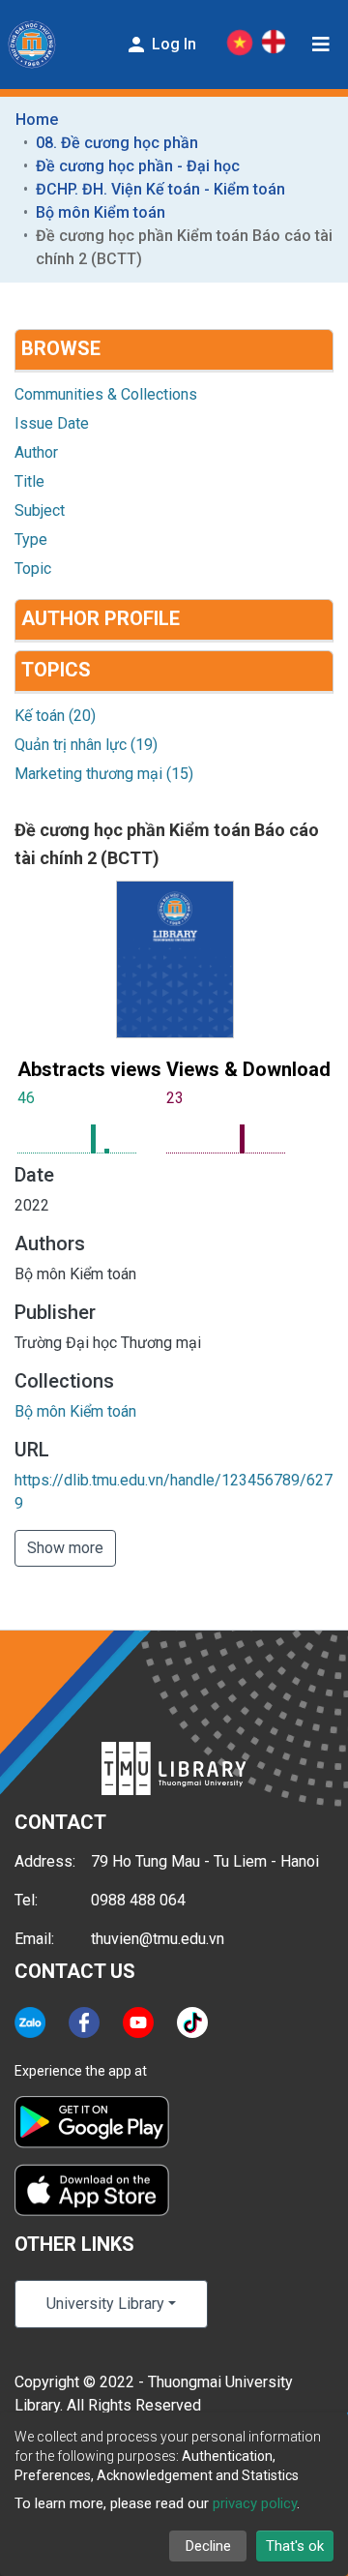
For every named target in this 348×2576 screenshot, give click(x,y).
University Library (105, 2304)
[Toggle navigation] (321, 45)
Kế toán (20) (55, 716)
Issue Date (52, 423)
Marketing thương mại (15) (104, 774)
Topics (56, 670)
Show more (65, 1548)
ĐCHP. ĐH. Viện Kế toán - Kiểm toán (160, 189)
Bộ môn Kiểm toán (101, 212)
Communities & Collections (106, 394)
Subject (40, 510)
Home (37, 120)
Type (31, 539)
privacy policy (255, 2503)
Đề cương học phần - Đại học (138, 166)
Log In (172, 44)
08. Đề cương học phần (117, 143)
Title (29, 481)
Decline (208, 2546)
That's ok (295, 2546)
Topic (33, 569)
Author (36, 452)
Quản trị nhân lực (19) (86, 745)
